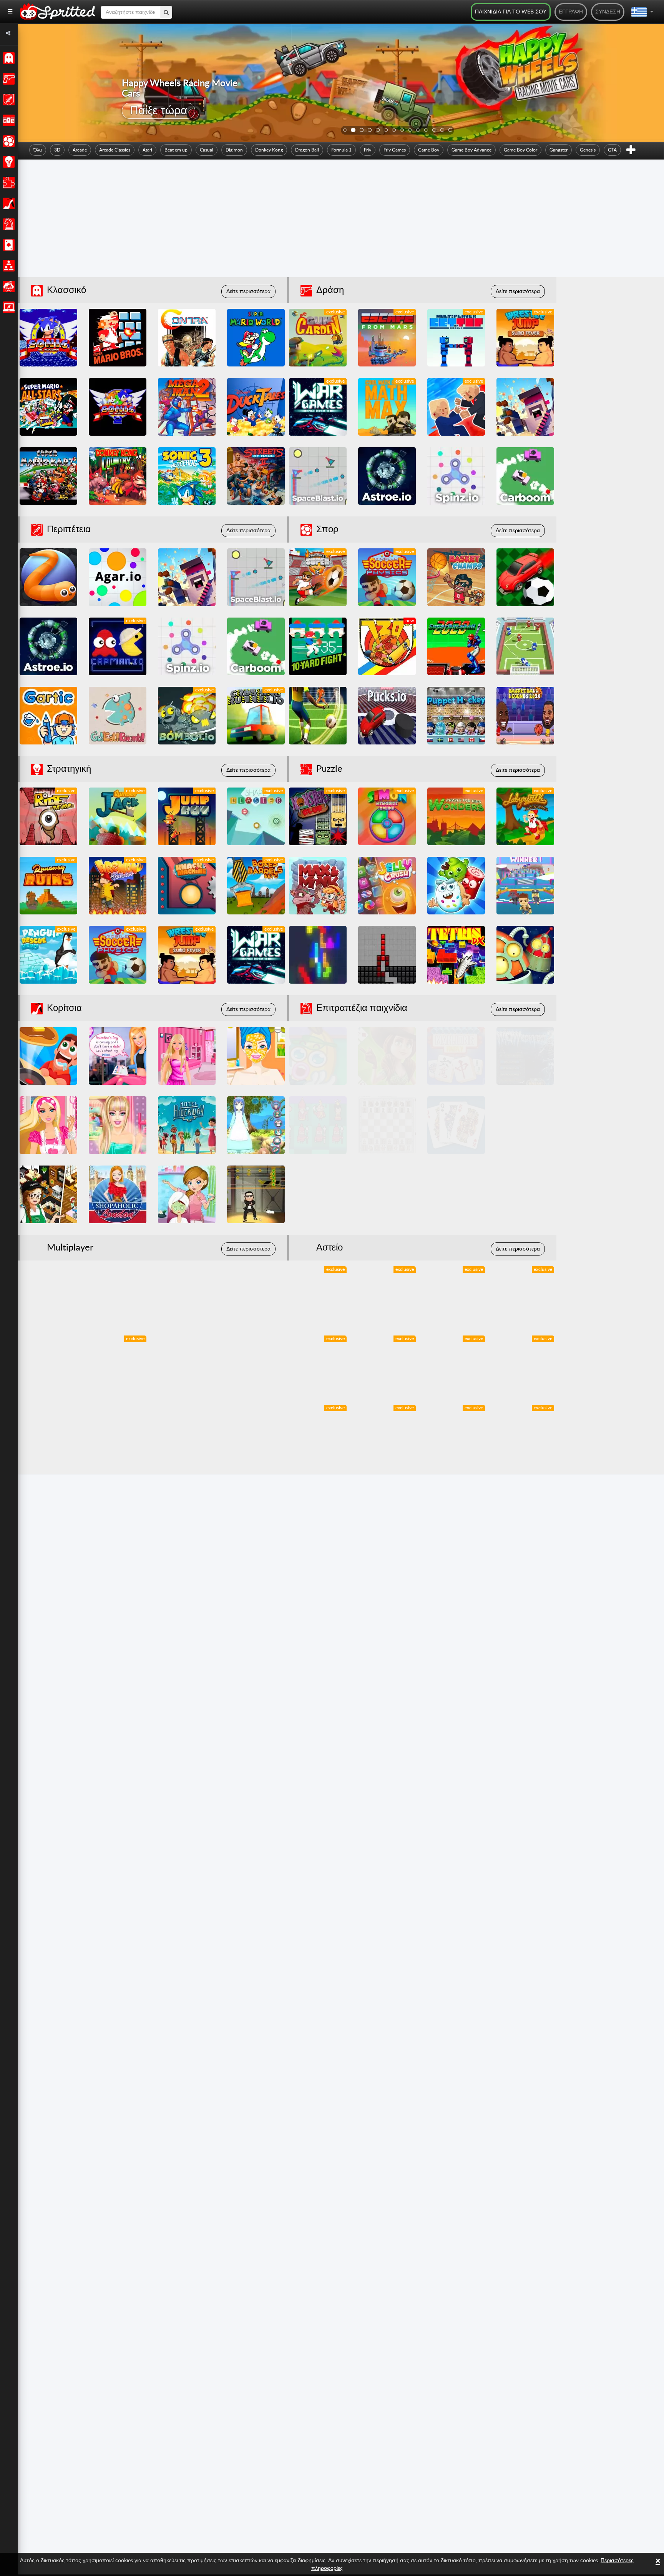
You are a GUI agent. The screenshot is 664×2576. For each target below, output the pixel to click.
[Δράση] (7, 79)
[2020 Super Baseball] (456, 646)
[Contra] (187, 338)
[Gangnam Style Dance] (256, 1194)
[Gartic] (48, 716)
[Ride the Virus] (48, 816)
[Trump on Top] (456, 407)
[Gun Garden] (318, 338)
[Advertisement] (341, 220)
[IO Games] (7, 307)
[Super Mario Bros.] (118, 338)
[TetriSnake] (387, 955)
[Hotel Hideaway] (187, 1125)
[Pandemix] (456, 1364)
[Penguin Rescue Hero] (48, 955)
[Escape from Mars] (387, 338)
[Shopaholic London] (118, 1194)
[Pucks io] (387, 716)
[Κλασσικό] (7, 58)
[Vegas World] (318, 1194)
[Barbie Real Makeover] (118, 1125)
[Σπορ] (7, 141)
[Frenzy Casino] (525, 1194)
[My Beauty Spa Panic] (187, 1194)
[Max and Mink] (318, 886)
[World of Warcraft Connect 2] (525, 1056)
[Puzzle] (7, 183)
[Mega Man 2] (187, 407)
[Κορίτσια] (7, 203)
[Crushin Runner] (256, 716)
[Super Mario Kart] (48, 476)
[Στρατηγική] (7, 162)
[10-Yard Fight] (318, 646)
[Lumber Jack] (118, 816)
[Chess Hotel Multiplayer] (387, 1125)
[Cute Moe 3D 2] (256, 1125)
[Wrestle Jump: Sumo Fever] (525, 338)
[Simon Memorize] (387, 816)
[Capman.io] (118, 646)
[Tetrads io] (318, 955)
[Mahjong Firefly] (456, 1056)
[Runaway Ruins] (48, 886)
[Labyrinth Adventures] (525, 816)
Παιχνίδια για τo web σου (511, 12)
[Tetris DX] (456, 955)
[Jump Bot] (187, 816)
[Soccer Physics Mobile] (387, 577)
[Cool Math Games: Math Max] (387, 407)
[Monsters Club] (318, 816)
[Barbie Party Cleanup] (48, 1125)
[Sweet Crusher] (318, 1295)
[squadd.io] (525, 407)
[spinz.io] (456, 476)
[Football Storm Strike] (318, 716)
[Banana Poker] (318, 1056)
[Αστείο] (7, 286)
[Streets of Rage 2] (256, 476)
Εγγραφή (571, 12)
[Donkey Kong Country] (118, 476)
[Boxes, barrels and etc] (256, 886)
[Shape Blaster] (256, 816)
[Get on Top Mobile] (456, 338)
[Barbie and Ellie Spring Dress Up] (256, 1056)
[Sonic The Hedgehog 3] (187, 476)
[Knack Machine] (187, 886)
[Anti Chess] (318, 1125)
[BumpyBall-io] (525, 577)
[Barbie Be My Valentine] (118, 1056)
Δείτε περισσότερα (248, 291)
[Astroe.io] (387, 476)
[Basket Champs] (456, 577)
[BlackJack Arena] (456, 1194)
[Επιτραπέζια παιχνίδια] (7, 224)
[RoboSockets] (525, 955)
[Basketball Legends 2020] (525, 716)
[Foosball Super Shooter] (318, 577)
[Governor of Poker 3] (387, 1056)
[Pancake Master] (48, 1056)
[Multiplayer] (7, 266)
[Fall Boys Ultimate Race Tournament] (525, 886)
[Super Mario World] (256, 338)
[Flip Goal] (525, 646)
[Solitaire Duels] (525, 1125)
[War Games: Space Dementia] (318, 407)
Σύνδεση (608, 12)
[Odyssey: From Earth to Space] (525, 1434)
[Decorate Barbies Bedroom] (187, 1056)
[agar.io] (118, 577)
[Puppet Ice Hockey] (456, 716)
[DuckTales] (256, 407)
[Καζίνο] (7, 245)
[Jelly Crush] (387, 886)
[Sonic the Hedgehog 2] (118, 407)
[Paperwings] (48, 1434)
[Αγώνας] (7, 120)
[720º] (387, 646)
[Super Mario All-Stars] (48, 407)
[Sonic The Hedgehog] (48, 338)
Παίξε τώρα (159, 111)
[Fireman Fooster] (118, 886)
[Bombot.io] (187, 716)
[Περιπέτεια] (7, 100)
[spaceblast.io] (318, 476)
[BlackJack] (387, 1194)
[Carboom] (525, 476)
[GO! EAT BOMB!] (118, 716)
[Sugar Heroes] (456, 886)
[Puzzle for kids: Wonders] (456, 816)
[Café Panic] (48, 1194)
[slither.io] (48, 577)
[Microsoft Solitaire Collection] (456, 1125)
